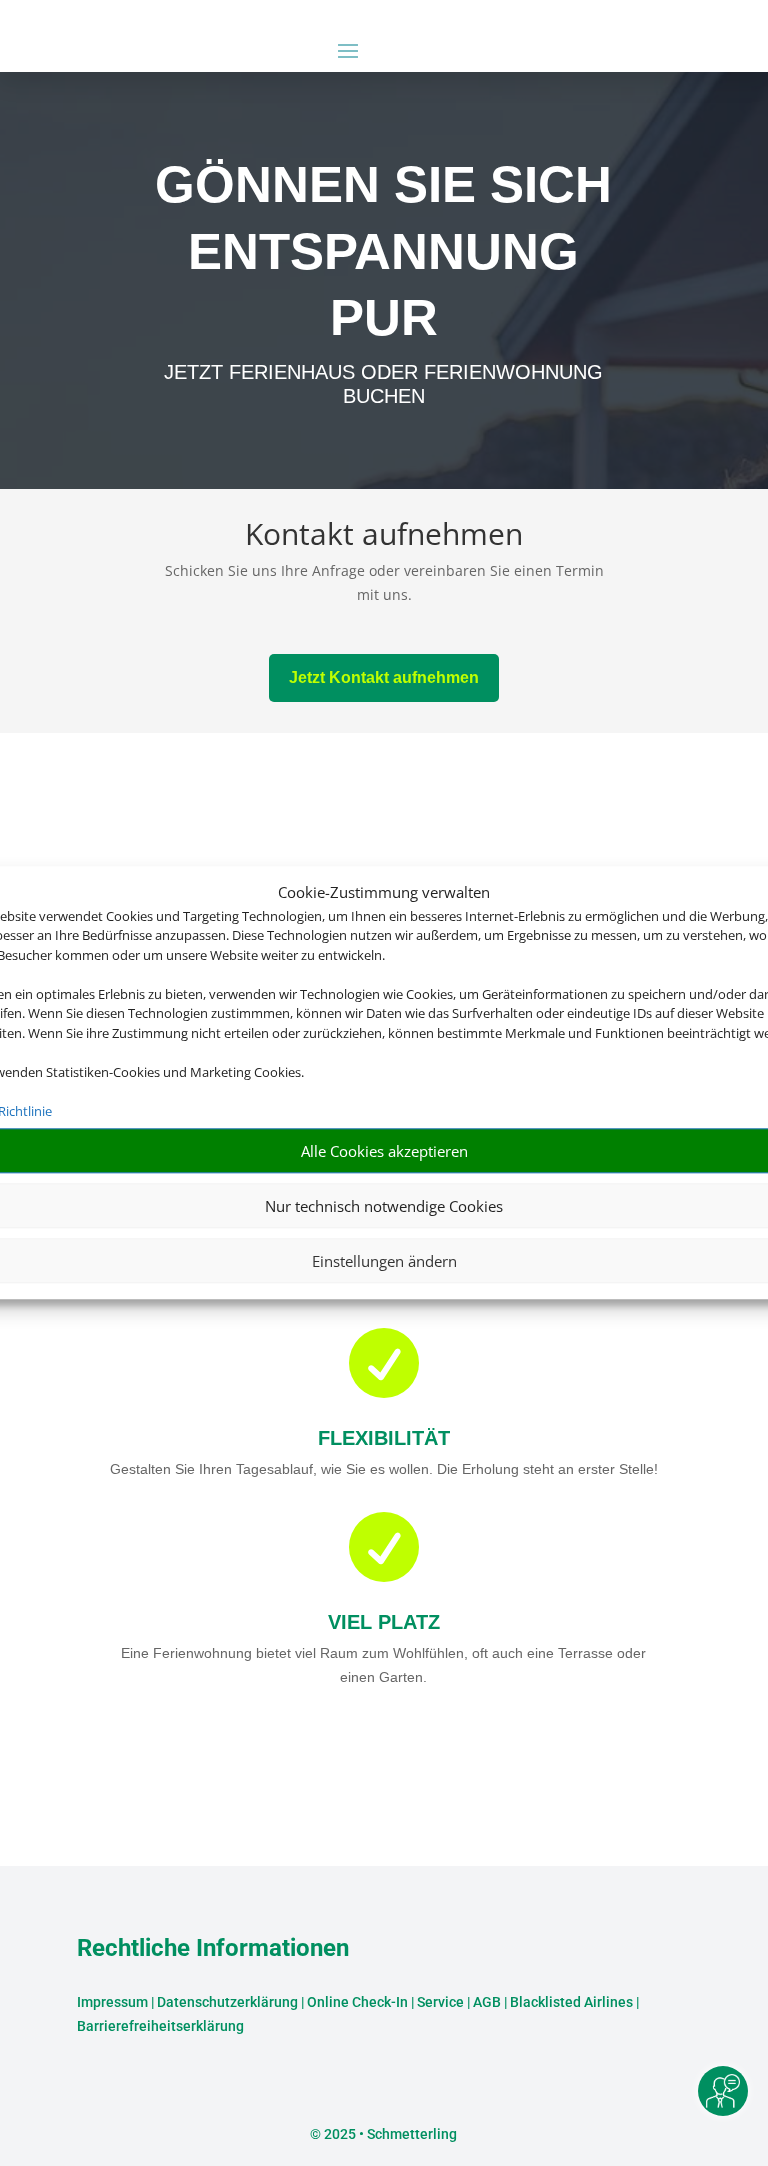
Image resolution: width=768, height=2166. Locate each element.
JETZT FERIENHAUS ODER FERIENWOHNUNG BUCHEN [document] (383, 384)
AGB (487, 2002)
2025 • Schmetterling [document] (389, 2134)
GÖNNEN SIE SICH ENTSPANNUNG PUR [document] (383, 251)
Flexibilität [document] (384, 1438)
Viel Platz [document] (384, 1622)
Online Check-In (357, 2002)
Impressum (112, 2002)
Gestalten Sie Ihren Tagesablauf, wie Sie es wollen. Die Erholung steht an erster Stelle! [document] (384, 1469)
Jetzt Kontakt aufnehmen (384, 677)
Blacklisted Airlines (571, 2002)
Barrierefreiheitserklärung (160, 2026)
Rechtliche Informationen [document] (213, 1949)
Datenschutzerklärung (227, 2002)
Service (440, 2002)
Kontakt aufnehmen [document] (384, 536)
